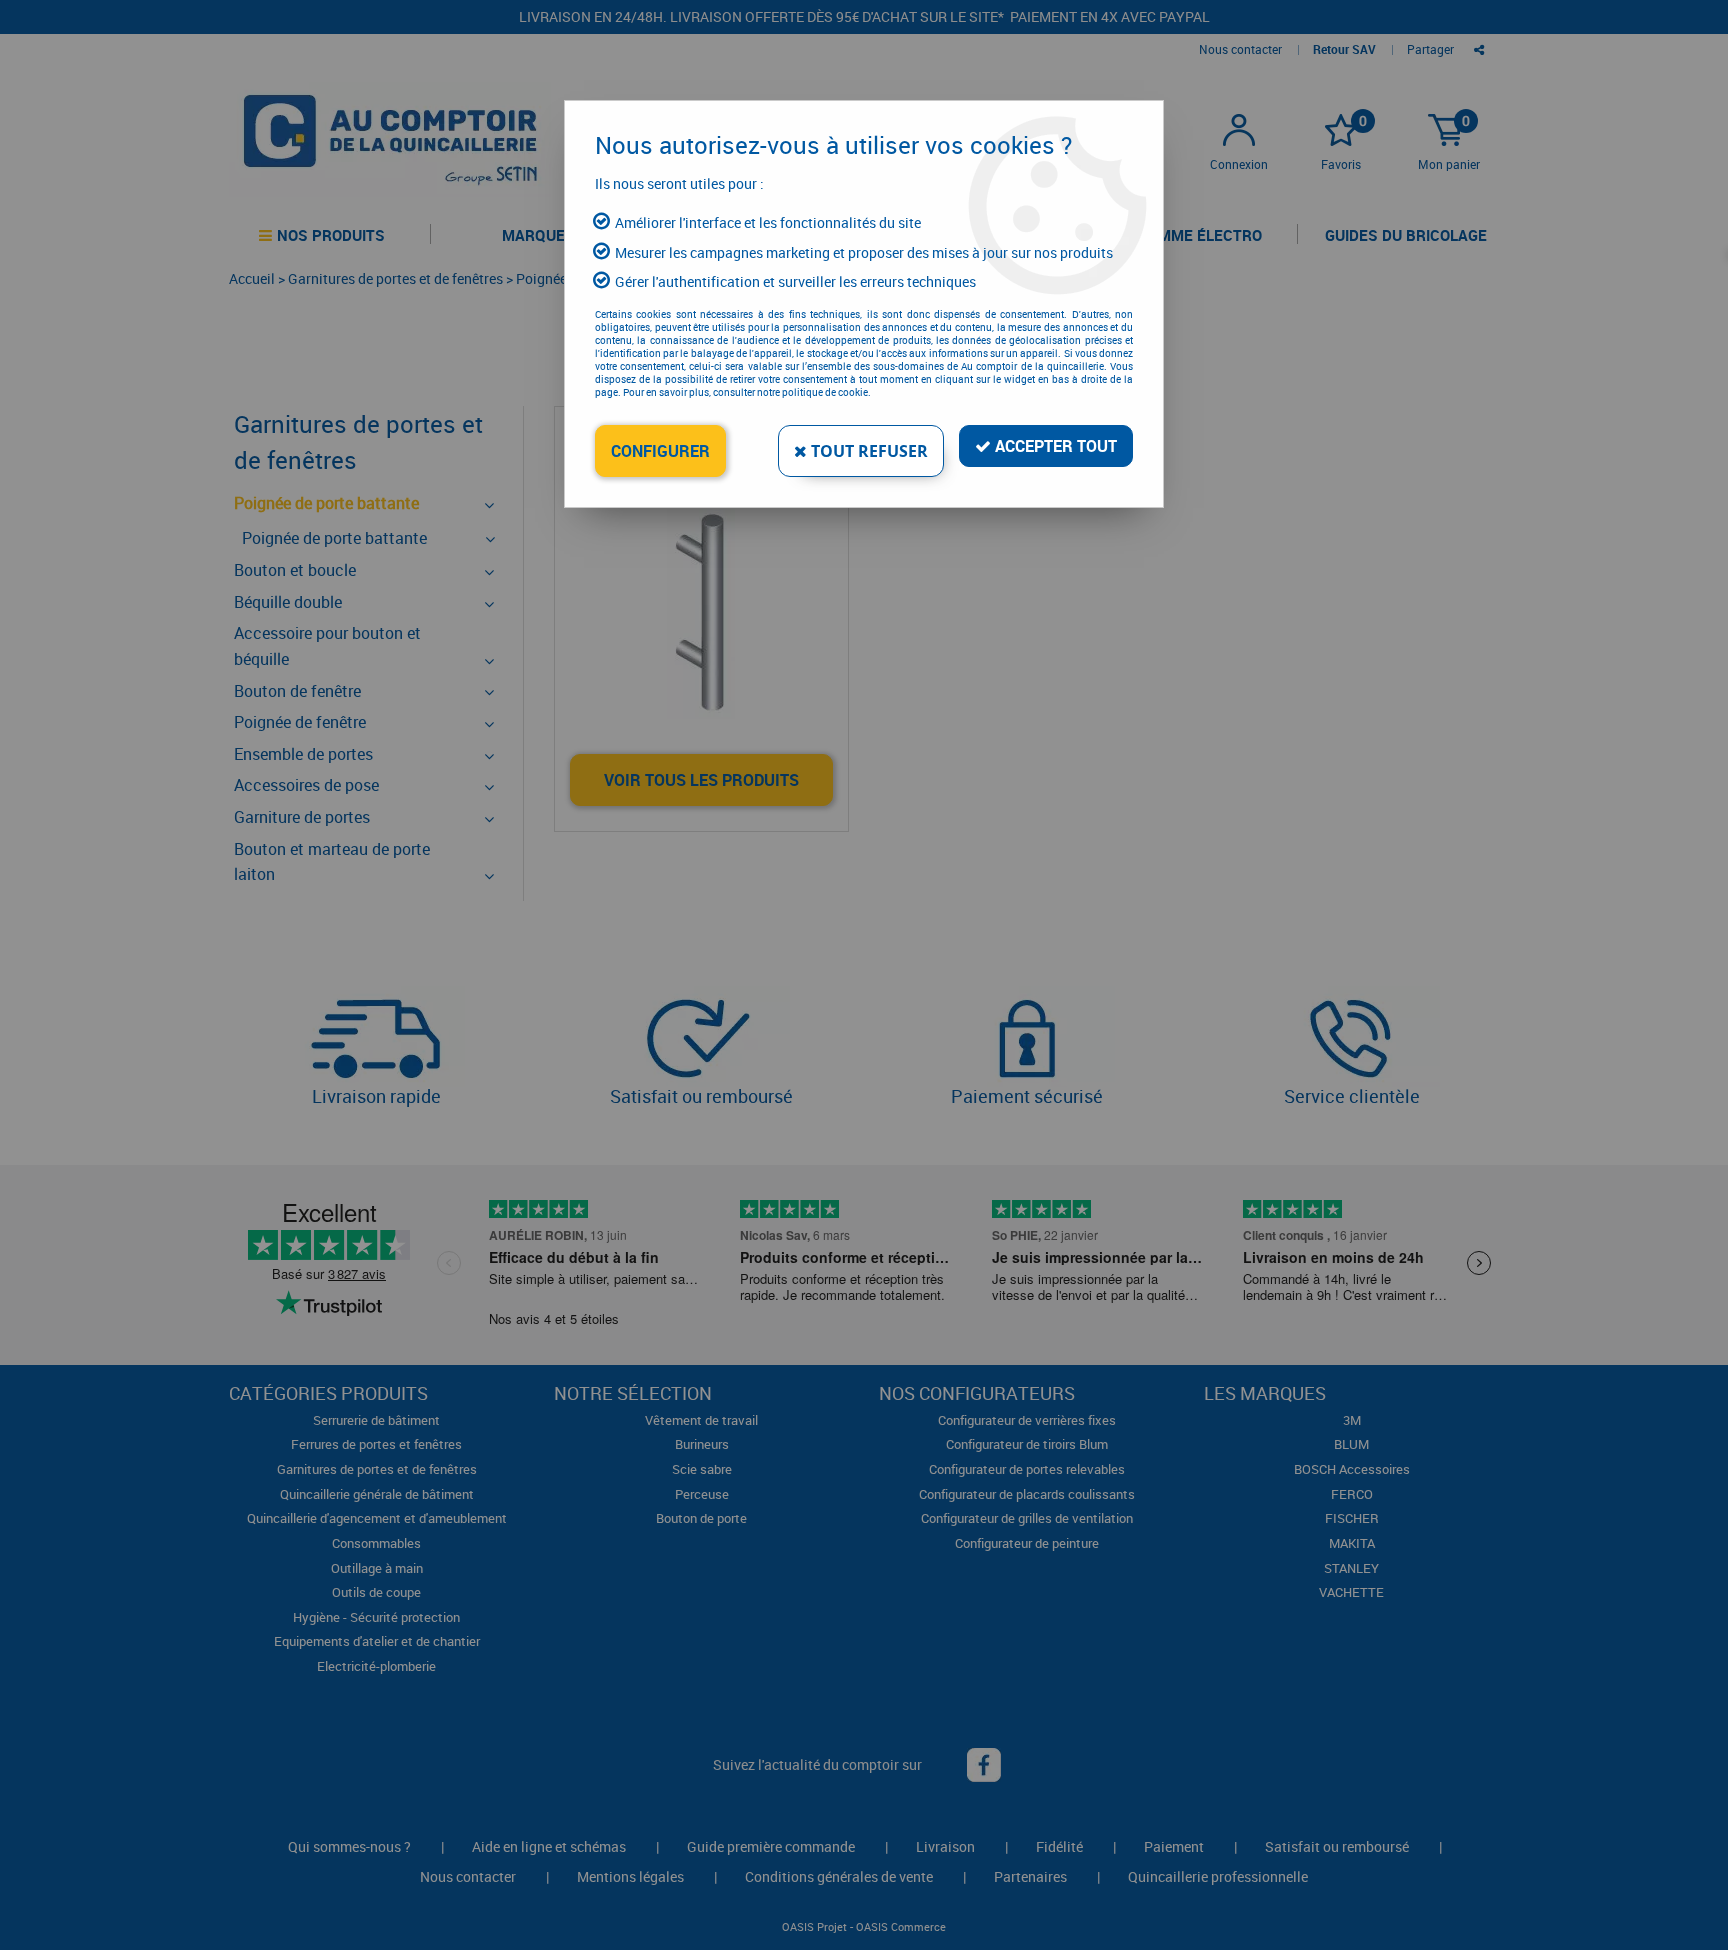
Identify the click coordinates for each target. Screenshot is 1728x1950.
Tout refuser (867, 451)
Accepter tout (1054, 446)
